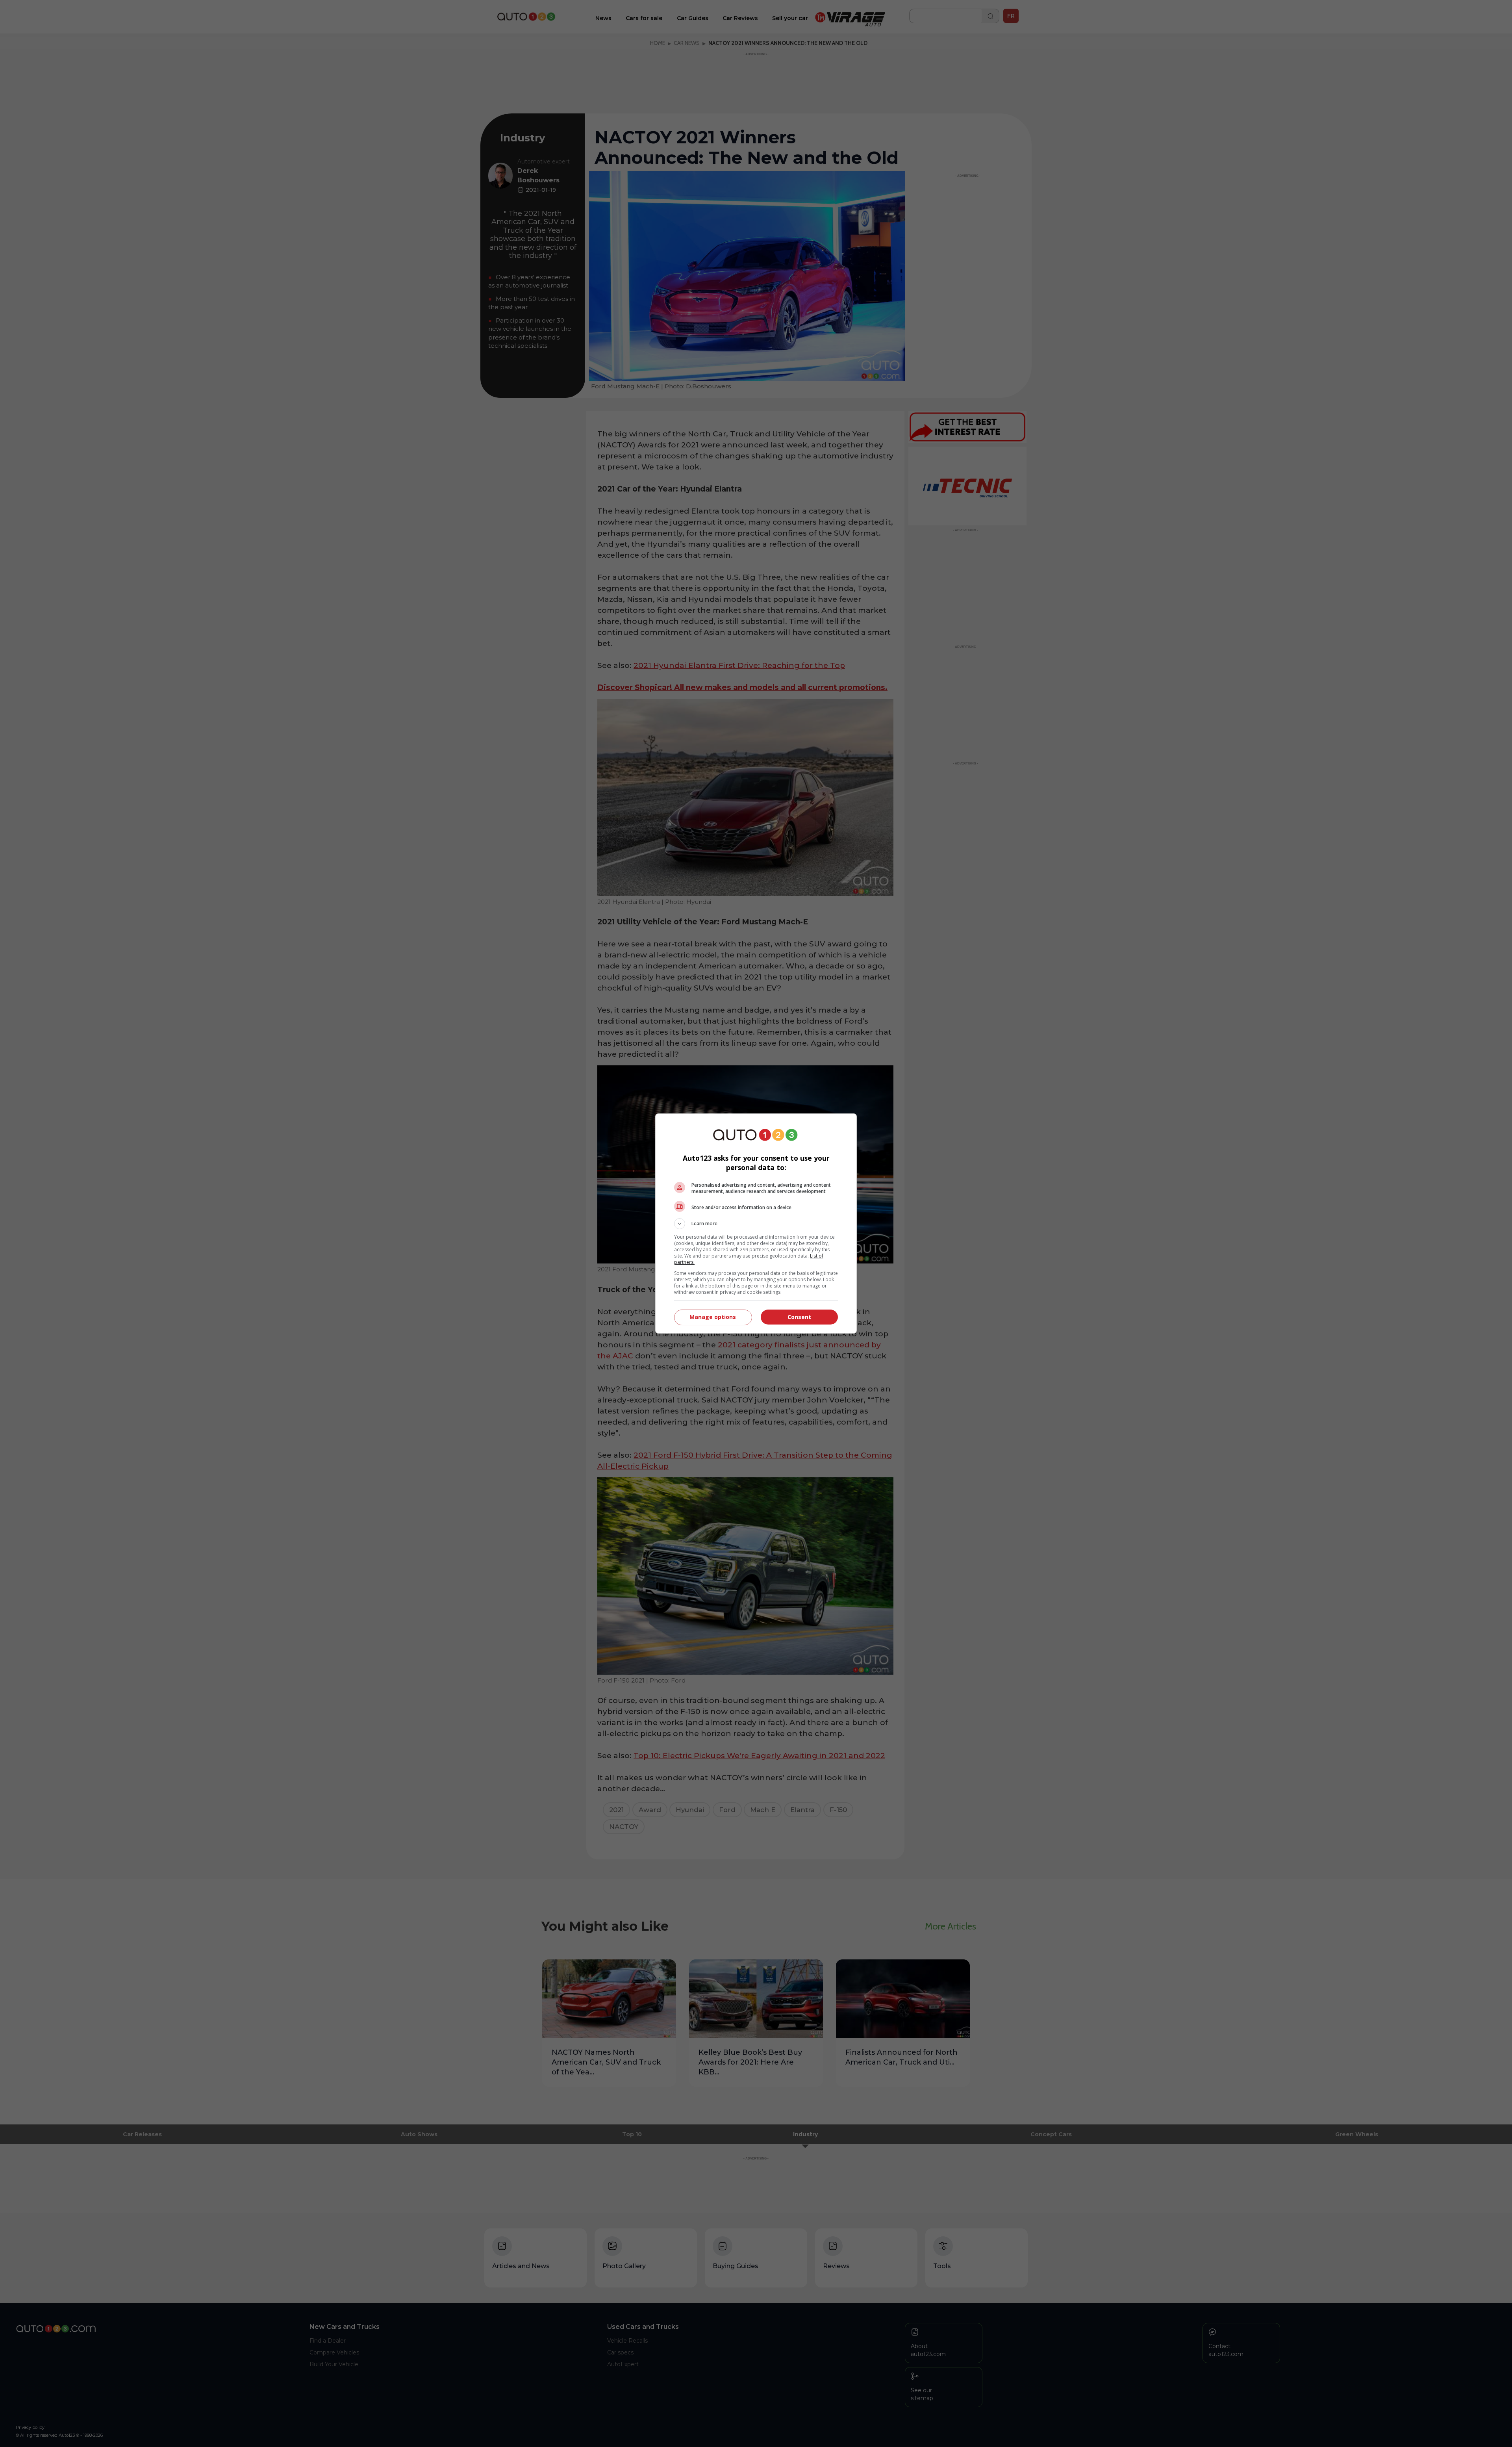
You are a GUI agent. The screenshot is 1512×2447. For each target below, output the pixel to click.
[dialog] (756, 1223)
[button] (756, 1224)
